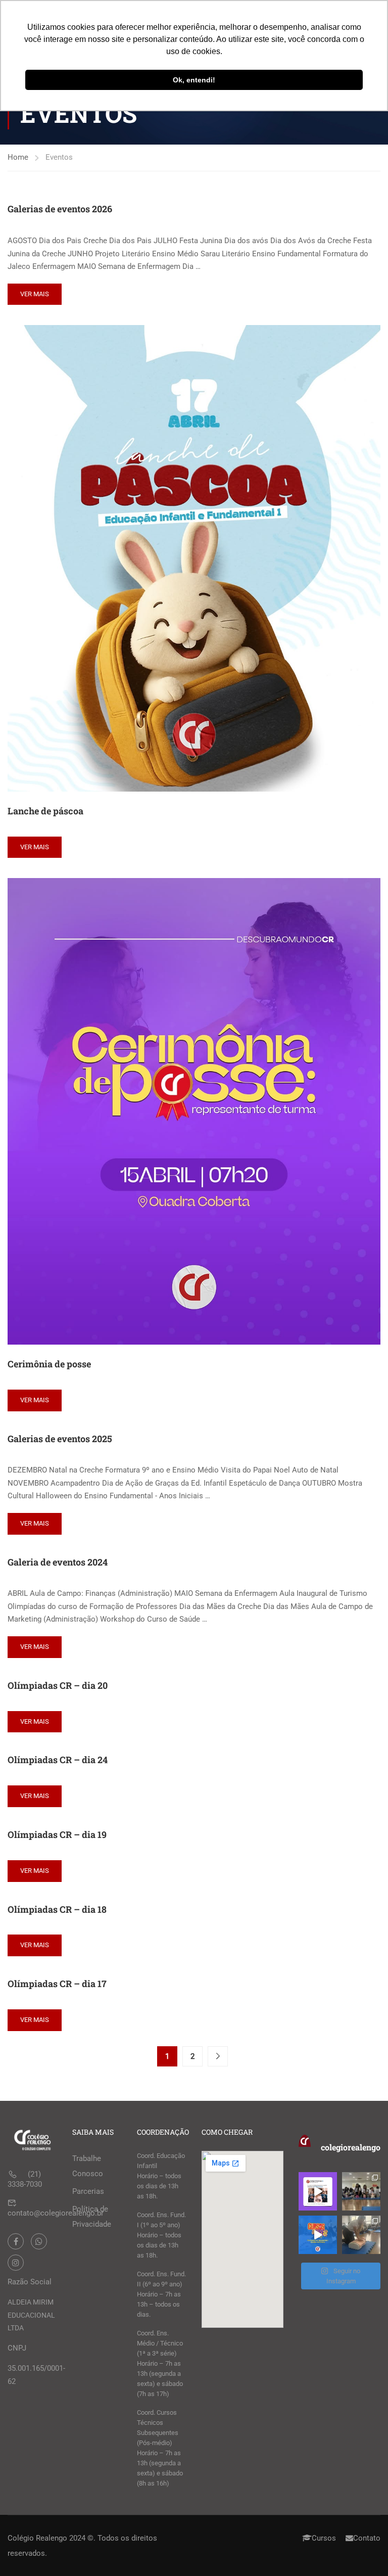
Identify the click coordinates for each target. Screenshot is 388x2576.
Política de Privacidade (92, 2217)
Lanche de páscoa (45, 811)
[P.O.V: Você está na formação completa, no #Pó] (361, 2191)
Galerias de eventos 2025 (60, 1439)
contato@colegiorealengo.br (56, 2213)
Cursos (324, 2538)
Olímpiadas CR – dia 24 (58, 1760)
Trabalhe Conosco (88, 2166)
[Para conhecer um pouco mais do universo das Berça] (318, 2235)
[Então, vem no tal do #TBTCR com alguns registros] (361, 2235)
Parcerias (88, 2191)
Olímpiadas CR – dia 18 (57, 1909)
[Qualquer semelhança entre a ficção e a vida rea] (318, 2191)
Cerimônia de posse (49, 1364)
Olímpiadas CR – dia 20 (58, 1685)
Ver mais (35, 294)
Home (18, 157)
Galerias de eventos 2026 (60, 209)
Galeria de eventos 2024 (58, 1562)
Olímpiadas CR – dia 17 (57, 1984)
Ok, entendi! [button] (194, 80)
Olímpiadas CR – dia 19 (57, 1834)
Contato (367, 2538)
